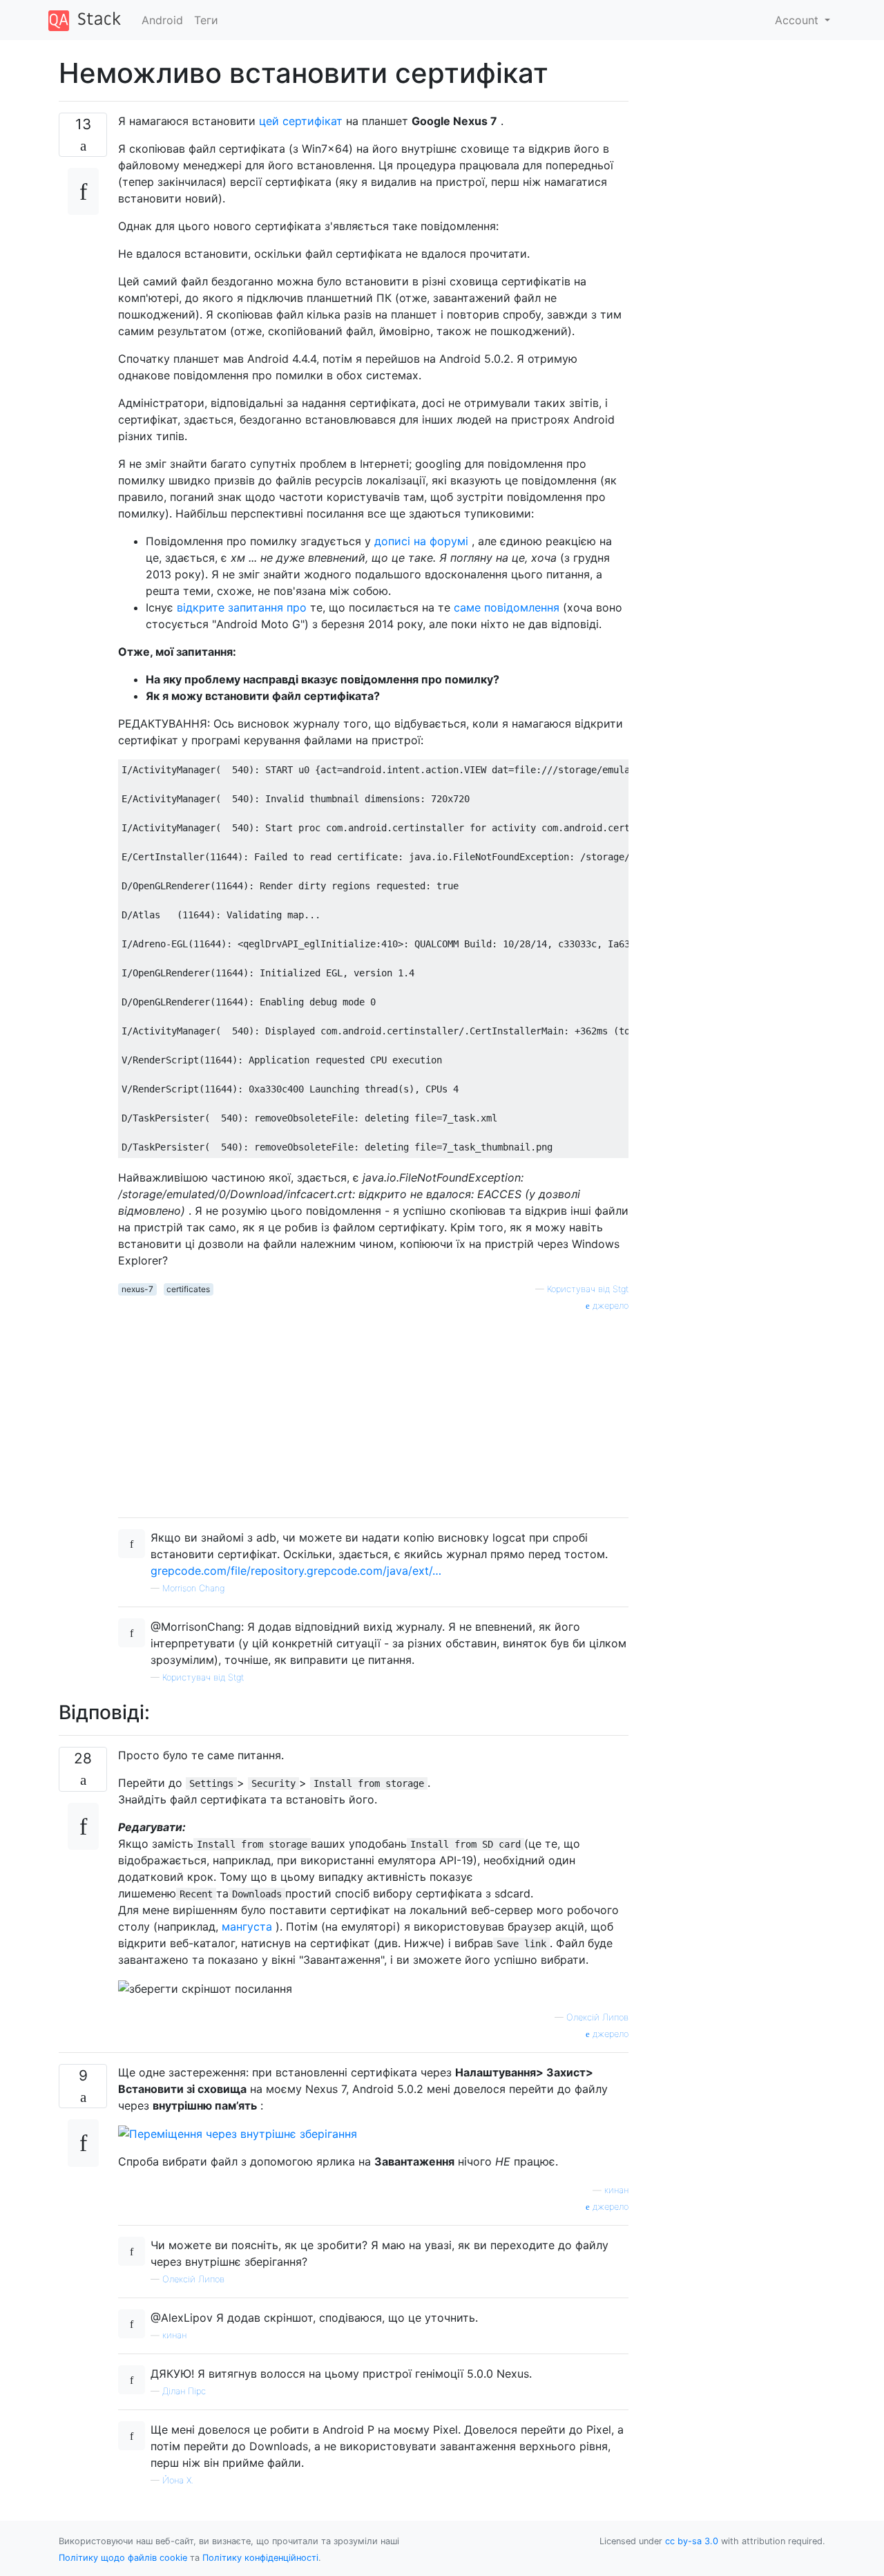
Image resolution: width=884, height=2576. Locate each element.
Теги (206, 20)
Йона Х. (178, 2480)
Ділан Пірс (184, 2391)
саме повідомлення (507, 607)
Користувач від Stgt (588, 1289)
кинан (616, 2190)
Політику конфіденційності (260, 2558)
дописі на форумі (421, 541)
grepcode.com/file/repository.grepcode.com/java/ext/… (296, 1571)
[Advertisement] (373, 1410)
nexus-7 (137, 1289)
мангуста (245, 1926)
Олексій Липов (597, 2017)
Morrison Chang (193, 1588)
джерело (609, 1306)
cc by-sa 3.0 (692, 2541)
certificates (188, 1289)
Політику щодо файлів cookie (123, 2558)
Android (162, 20)
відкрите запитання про (242, 607)
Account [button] (798, 20)
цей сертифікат (301, 121)
